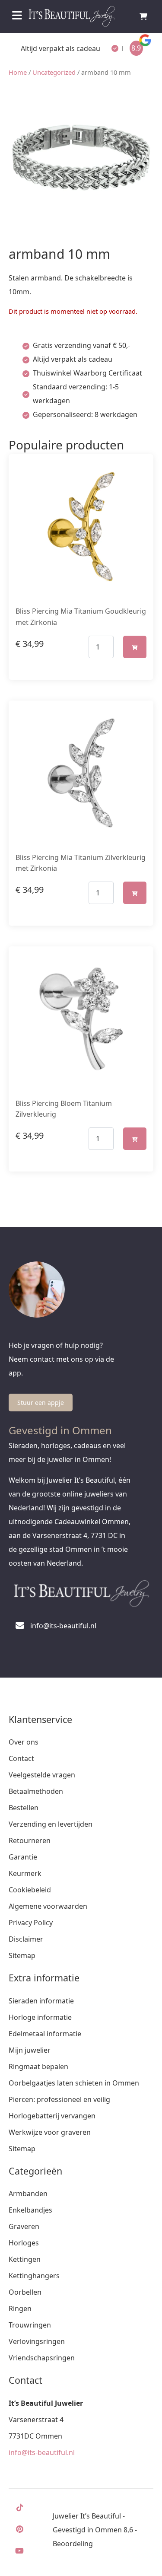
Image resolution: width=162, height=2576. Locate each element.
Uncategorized (54, 72)
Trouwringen (30, 2325)
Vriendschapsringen (42, 2358)
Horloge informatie (40, 2017)
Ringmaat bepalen (38, 2067)
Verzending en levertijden (51, 1824)
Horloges (24, 2243)
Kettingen (25, 2259)
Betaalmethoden (36, 1791)
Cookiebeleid (30, 1890)
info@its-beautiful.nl (42, 2452)
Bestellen (24, 1808)
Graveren (24, 2226)
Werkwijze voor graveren (50, 2132)
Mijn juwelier (30, 2050)
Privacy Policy (31, 1923)
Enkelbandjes (30, 2210)
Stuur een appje (41, 1403)
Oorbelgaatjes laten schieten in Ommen (74, 2083)
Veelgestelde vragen (42, 1775)
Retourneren (30, 1840)
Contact (21, 1758)
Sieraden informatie (41, 2001)
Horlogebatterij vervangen (52, 2116)
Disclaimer (26, 1939)
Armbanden (28, 2194)
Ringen (20, 2309)
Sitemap (22, 1955)
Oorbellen (25, 2292)
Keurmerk (25, 1873)
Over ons (24, 1742)
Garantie (23, 1857)
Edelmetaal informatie (45, 2034)
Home (18, 72)
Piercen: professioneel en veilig (59, 2099)
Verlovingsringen (37, 2341)
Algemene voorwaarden (48, 1906)
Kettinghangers (34, 2276)
